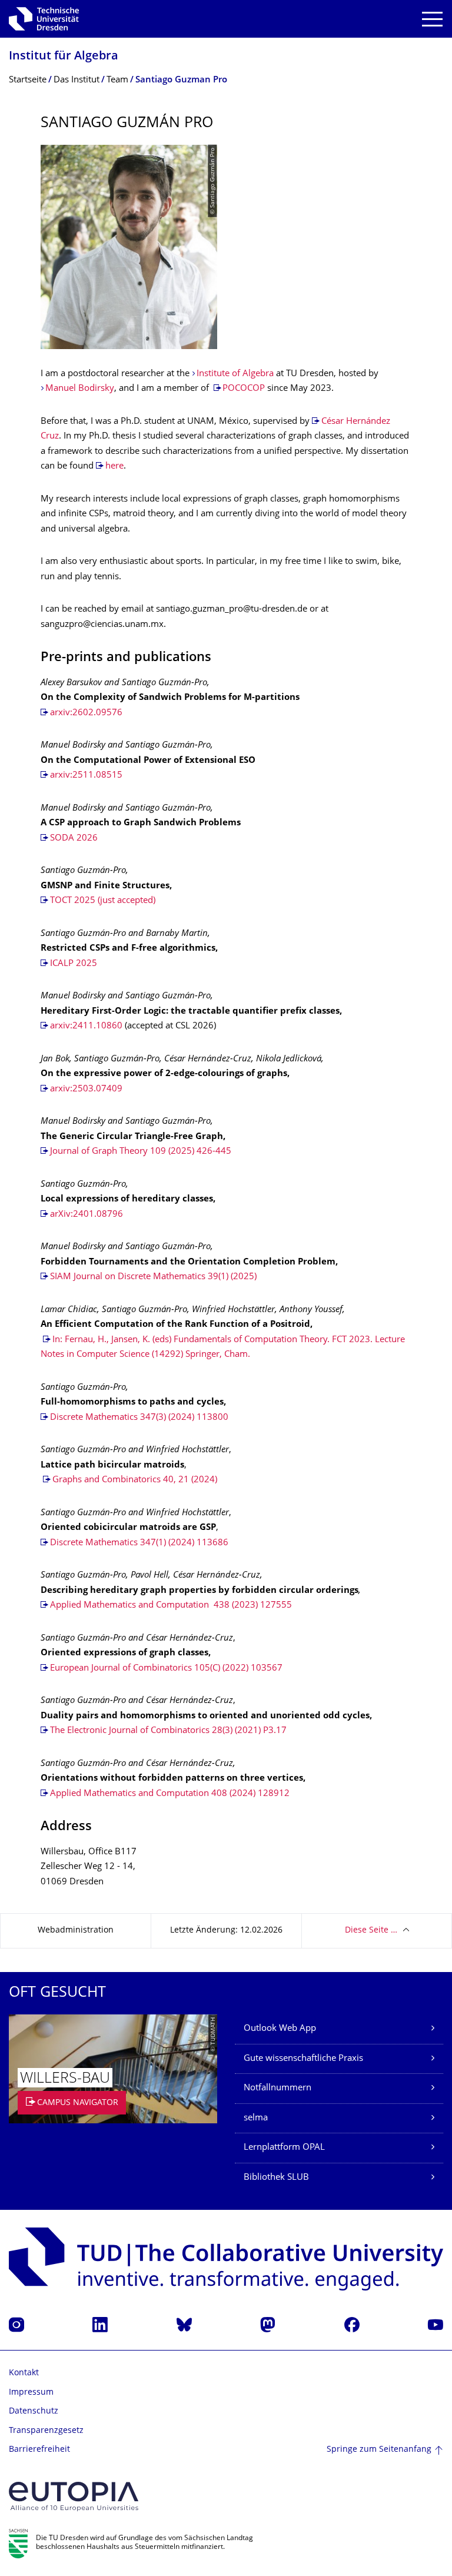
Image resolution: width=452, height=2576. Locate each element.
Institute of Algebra (235, 374)
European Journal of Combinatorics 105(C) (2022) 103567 (166, 1669)
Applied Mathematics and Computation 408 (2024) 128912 (170, 1794)
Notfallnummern (277, 2088)
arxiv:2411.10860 (86, 1026)
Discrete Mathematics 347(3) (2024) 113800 (139, 1418)
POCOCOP (244, 389)
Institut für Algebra (64, 57)
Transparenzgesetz (46, 2431)
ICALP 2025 (74, 964)
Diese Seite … (371, 1931)
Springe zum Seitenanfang (379, 2450)
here (114, 467)
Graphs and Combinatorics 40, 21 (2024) (135, 1480)
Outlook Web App (280, 2029)
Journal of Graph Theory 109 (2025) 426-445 (141, 1152)
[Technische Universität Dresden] (44, 19)
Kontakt (24, 2373)
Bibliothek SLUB (276, 2178)
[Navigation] (432, 19)
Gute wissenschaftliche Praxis (303, 2059)
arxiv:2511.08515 (86, 776)
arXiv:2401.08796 (87, 1215)
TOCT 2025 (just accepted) (103, 901)
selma (256, 2118)
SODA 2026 (74, 839)
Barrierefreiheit (39, 2450)
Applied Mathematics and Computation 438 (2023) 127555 (171, 1606)
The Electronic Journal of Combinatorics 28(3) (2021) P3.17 (168, 1731)
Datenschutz (34, 2411)
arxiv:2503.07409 (86, 1089)
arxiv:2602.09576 (86, 713)
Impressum (31, 2393)
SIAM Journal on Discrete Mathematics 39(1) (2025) (153, 1277)
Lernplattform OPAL (284, 2148)
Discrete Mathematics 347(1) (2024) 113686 (139, 1543)
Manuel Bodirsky (80, 389)
